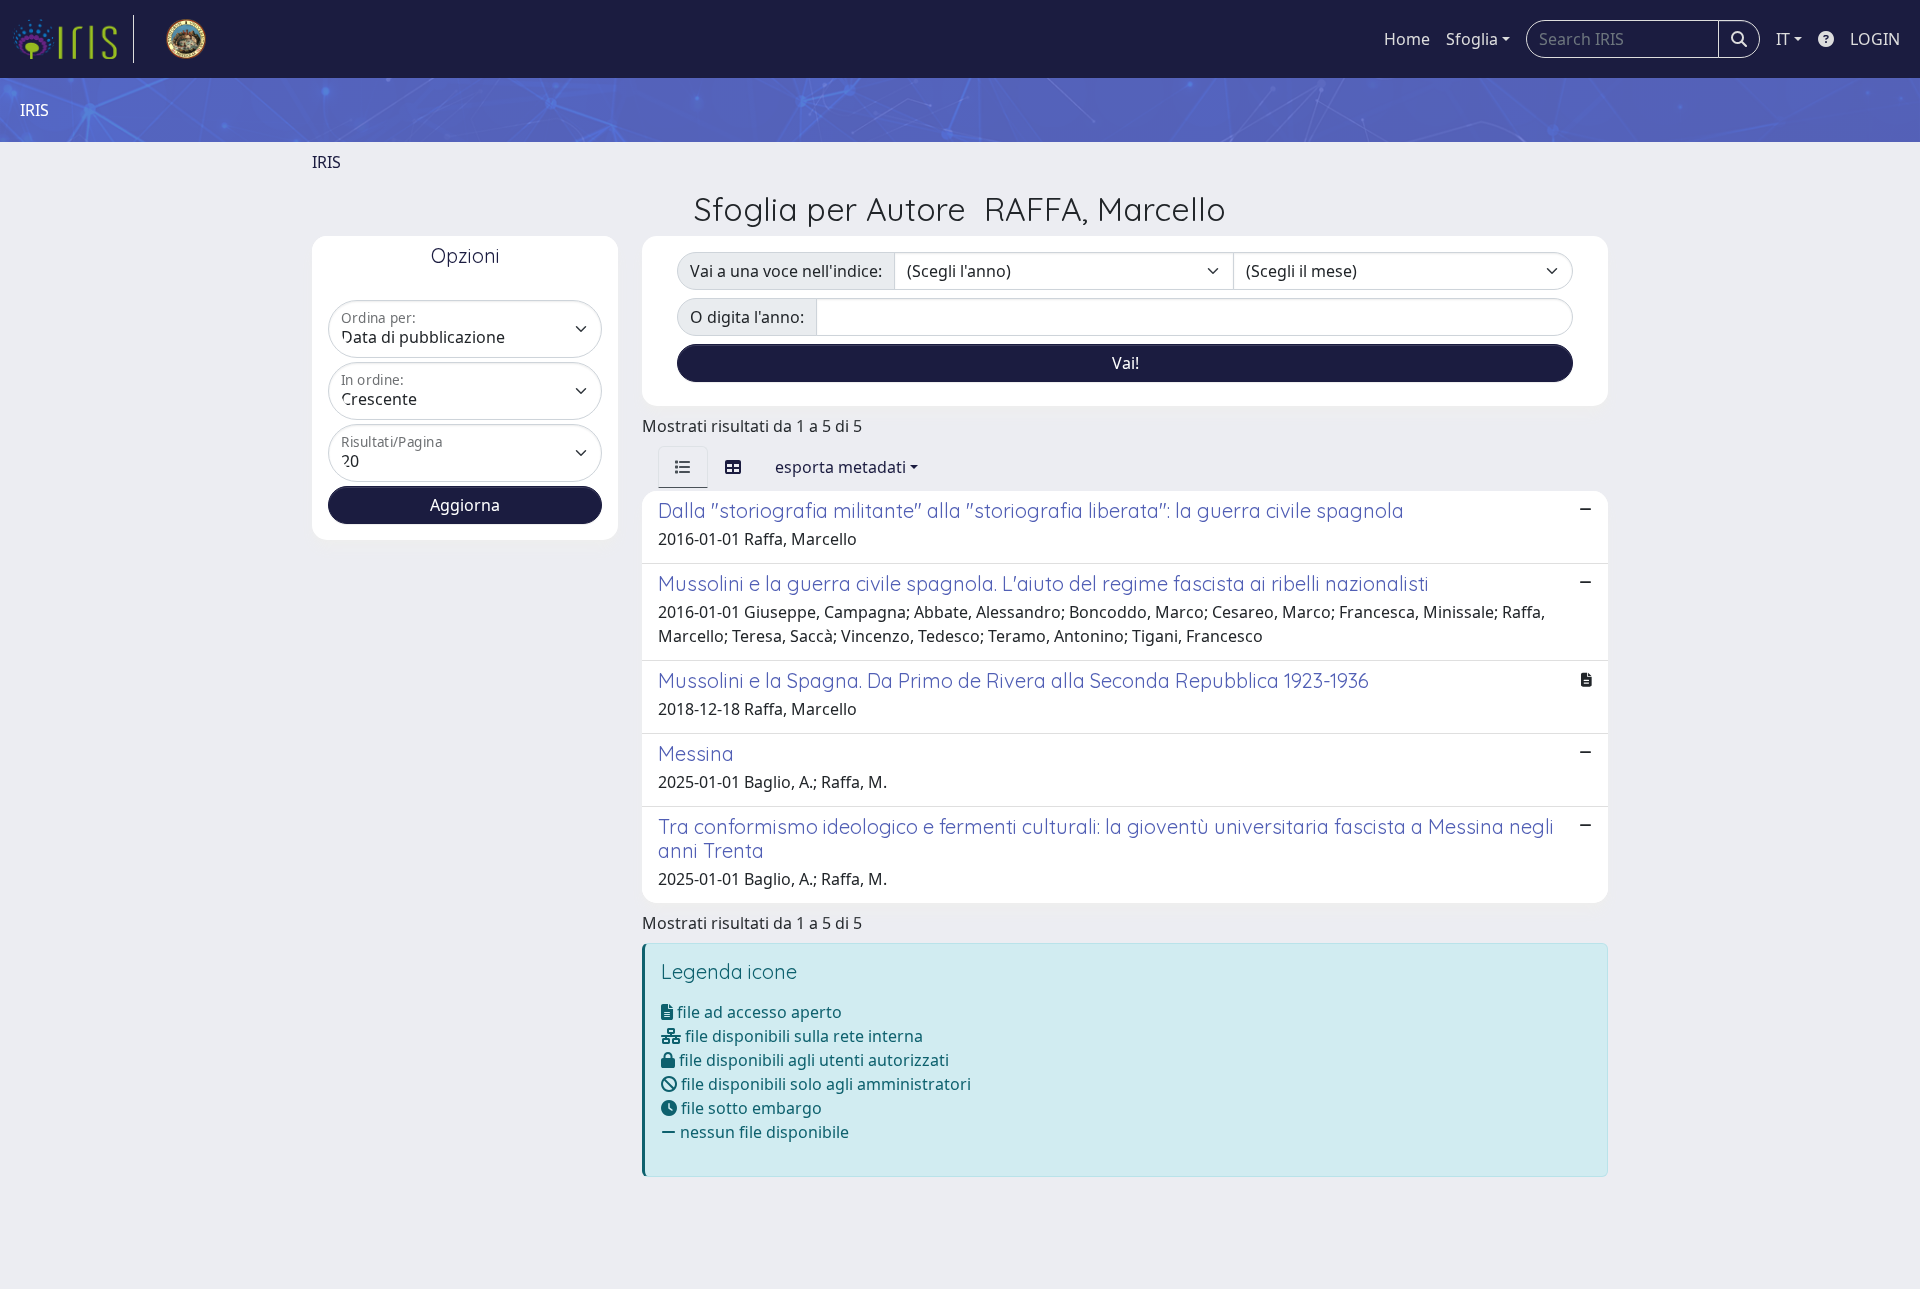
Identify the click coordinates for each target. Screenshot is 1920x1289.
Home (1407, 39)
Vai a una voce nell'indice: (786, 271)
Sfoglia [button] (1472, 39)
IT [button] (1783, 39)
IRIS (326, 162)
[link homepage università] (186, 39)
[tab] (683, 467)
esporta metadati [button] (840, 467)
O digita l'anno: (747, 317)
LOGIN (1875, 39)
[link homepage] (73, 39)
